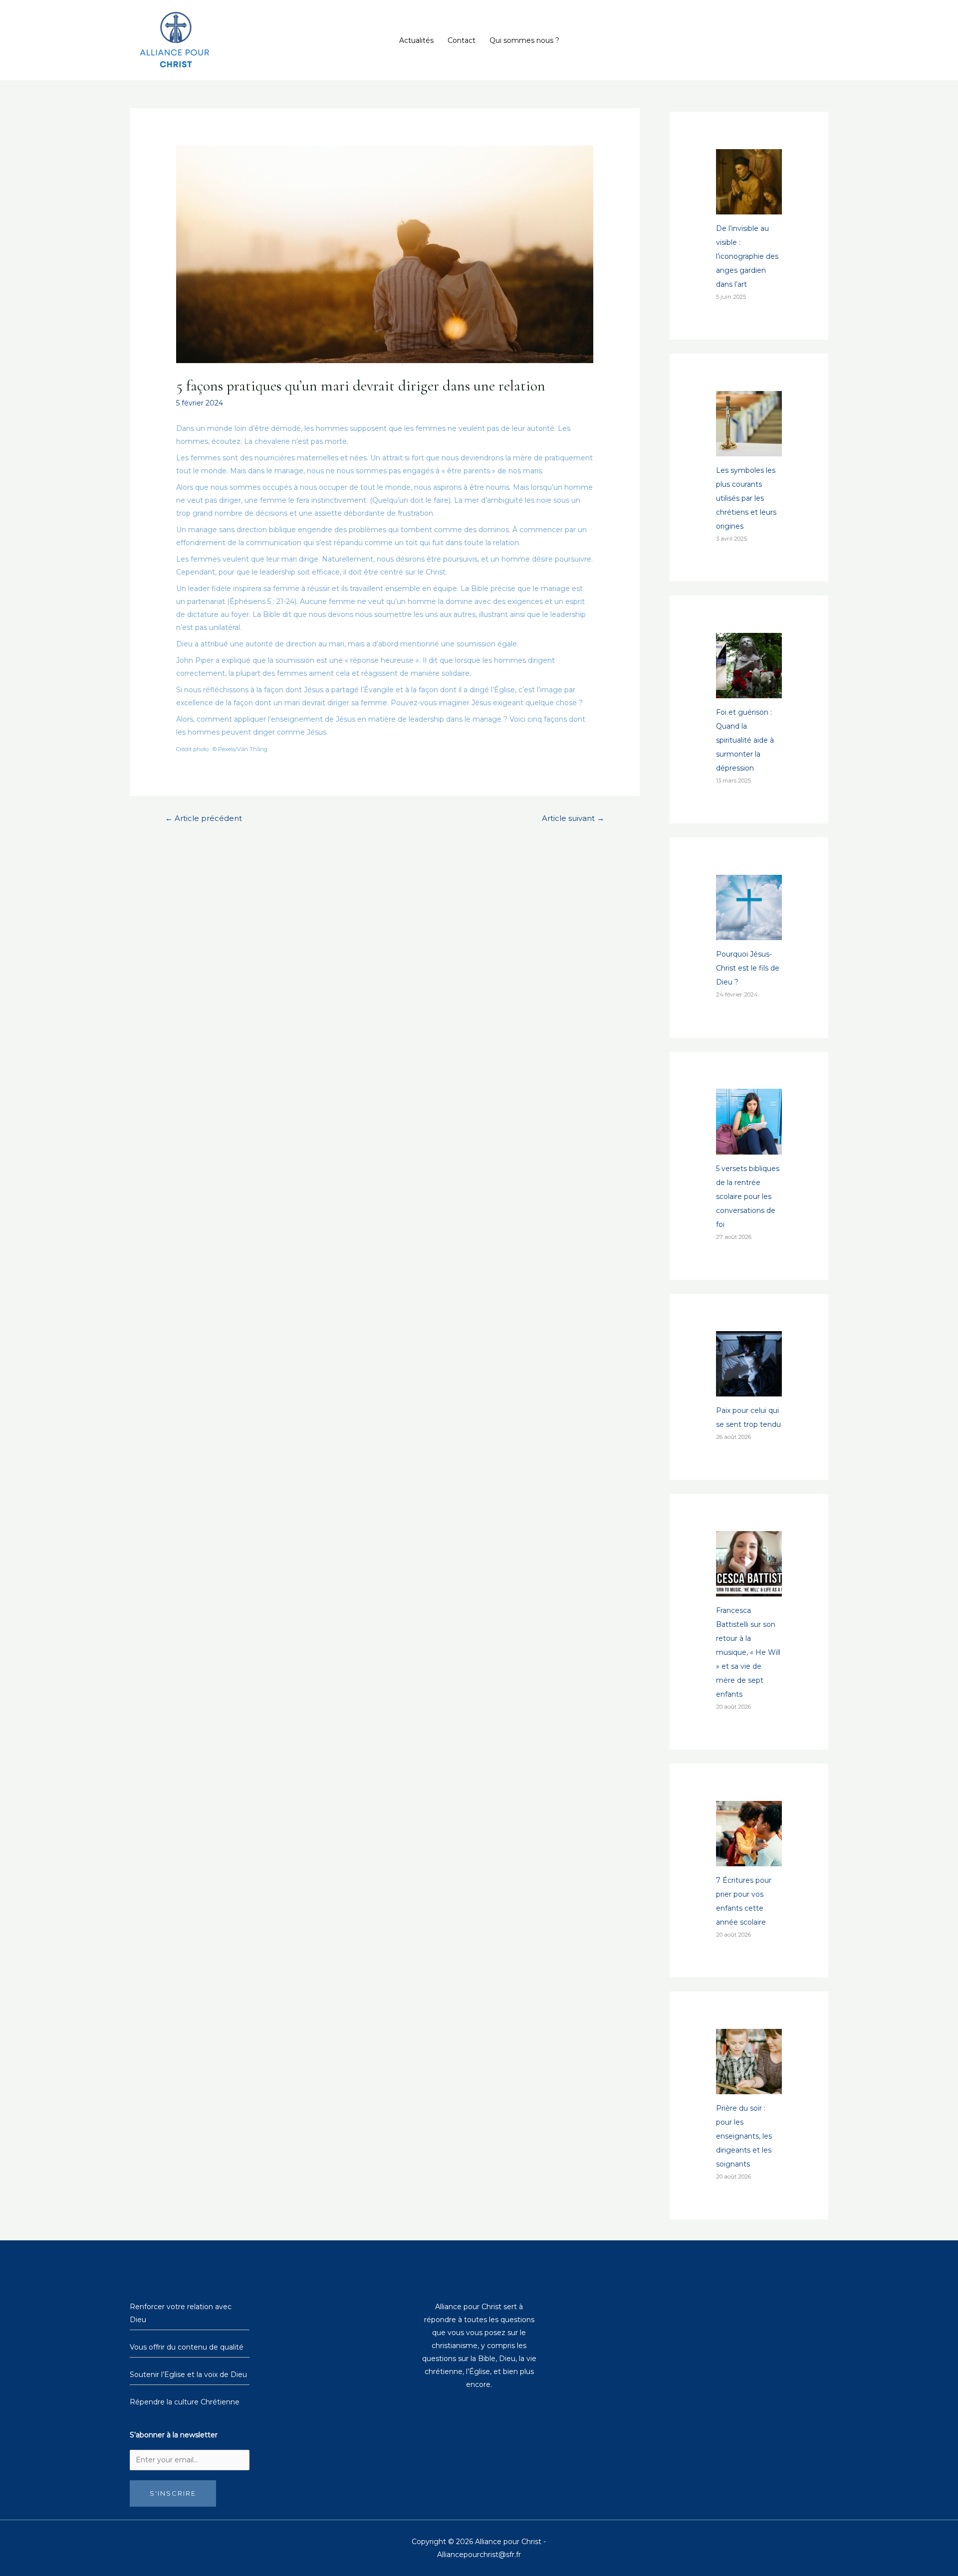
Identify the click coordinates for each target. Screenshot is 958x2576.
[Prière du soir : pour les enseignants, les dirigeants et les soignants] (749, 2087)
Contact (462, 40)
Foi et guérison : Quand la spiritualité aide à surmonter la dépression (745, 740)
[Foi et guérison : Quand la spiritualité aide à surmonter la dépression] (749, 691)
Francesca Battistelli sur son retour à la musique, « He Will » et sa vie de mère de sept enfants (748, 1652)
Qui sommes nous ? (524, 40)
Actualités (416, 40)
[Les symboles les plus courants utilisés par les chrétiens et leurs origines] (749, 449)
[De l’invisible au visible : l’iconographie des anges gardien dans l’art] (749, 207)
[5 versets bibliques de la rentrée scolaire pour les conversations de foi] (749, 1148)
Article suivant (573, 818)
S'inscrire (173, 2493)
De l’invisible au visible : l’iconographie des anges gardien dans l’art (747, 256)
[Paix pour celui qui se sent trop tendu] (749, 1389)
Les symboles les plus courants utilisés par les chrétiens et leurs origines (746, 498)
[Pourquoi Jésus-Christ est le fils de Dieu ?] (749, 933)
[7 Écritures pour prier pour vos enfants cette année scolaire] (749, 1859)
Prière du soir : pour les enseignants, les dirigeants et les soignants (744, 2136)
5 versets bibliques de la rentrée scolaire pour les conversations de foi (748, 1196)
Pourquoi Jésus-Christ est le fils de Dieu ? (748, 968)
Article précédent (204, 818)
